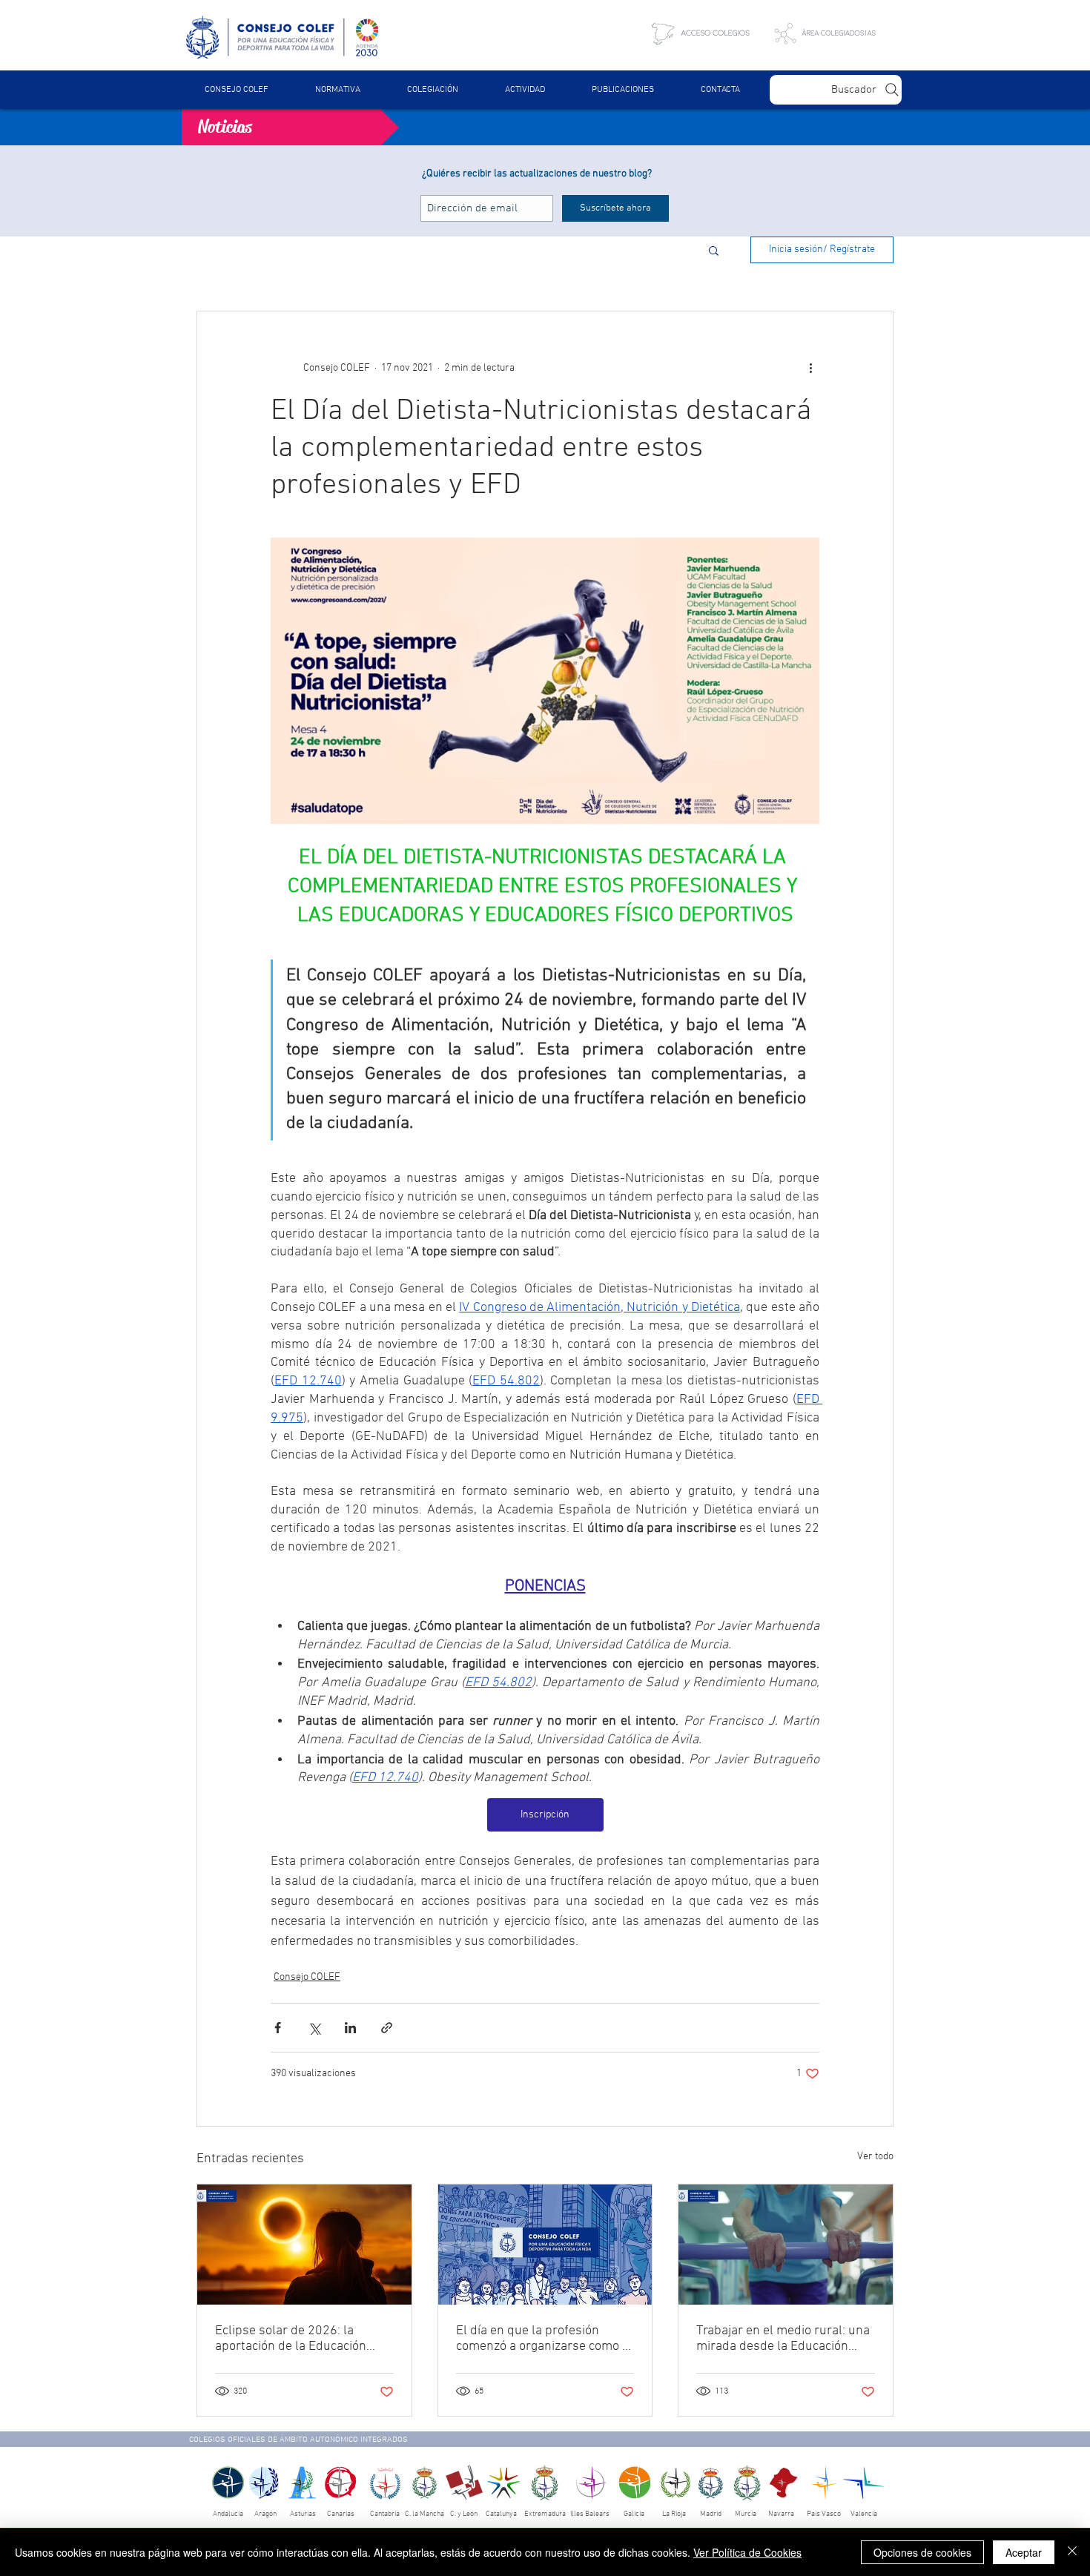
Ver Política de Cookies (747, 2552)
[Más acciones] (810, 368)
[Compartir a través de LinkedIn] (350, 2028)
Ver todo (875, 2157)
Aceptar (1024, 2552)
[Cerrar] (1072, 2552)
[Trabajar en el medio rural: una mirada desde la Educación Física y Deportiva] (786, 2245)
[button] (337, 90)
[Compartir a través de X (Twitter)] (314, 2028)
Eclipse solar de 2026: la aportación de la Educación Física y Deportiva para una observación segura (291, 2339)
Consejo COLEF (307, 1977)
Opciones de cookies (922, 2552)
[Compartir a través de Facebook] (278, 2028)
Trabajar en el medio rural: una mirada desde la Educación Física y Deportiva (783, 2339)
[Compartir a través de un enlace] (387, 2028)
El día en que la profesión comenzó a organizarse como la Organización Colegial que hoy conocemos (544, 2339)
